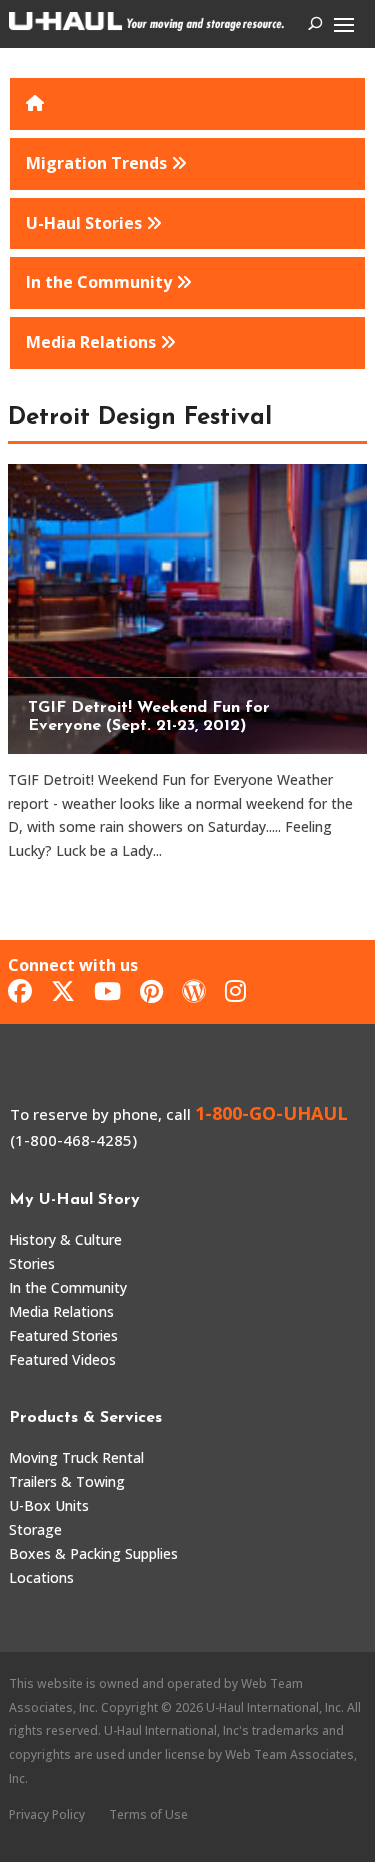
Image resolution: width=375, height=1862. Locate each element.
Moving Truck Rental (76, 1457)
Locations (41, 1577)
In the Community (68, 1287)
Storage (35, 1529)
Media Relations (61, 1311)
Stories (32, 1263)
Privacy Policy (47, 1814)
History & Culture (65, 1239)
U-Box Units (49, 1505)
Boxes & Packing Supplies (93, 1553)
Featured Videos (62, 1359)
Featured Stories (63, 1335)
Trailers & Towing (67, 1481)
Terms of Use (148, 1814)
